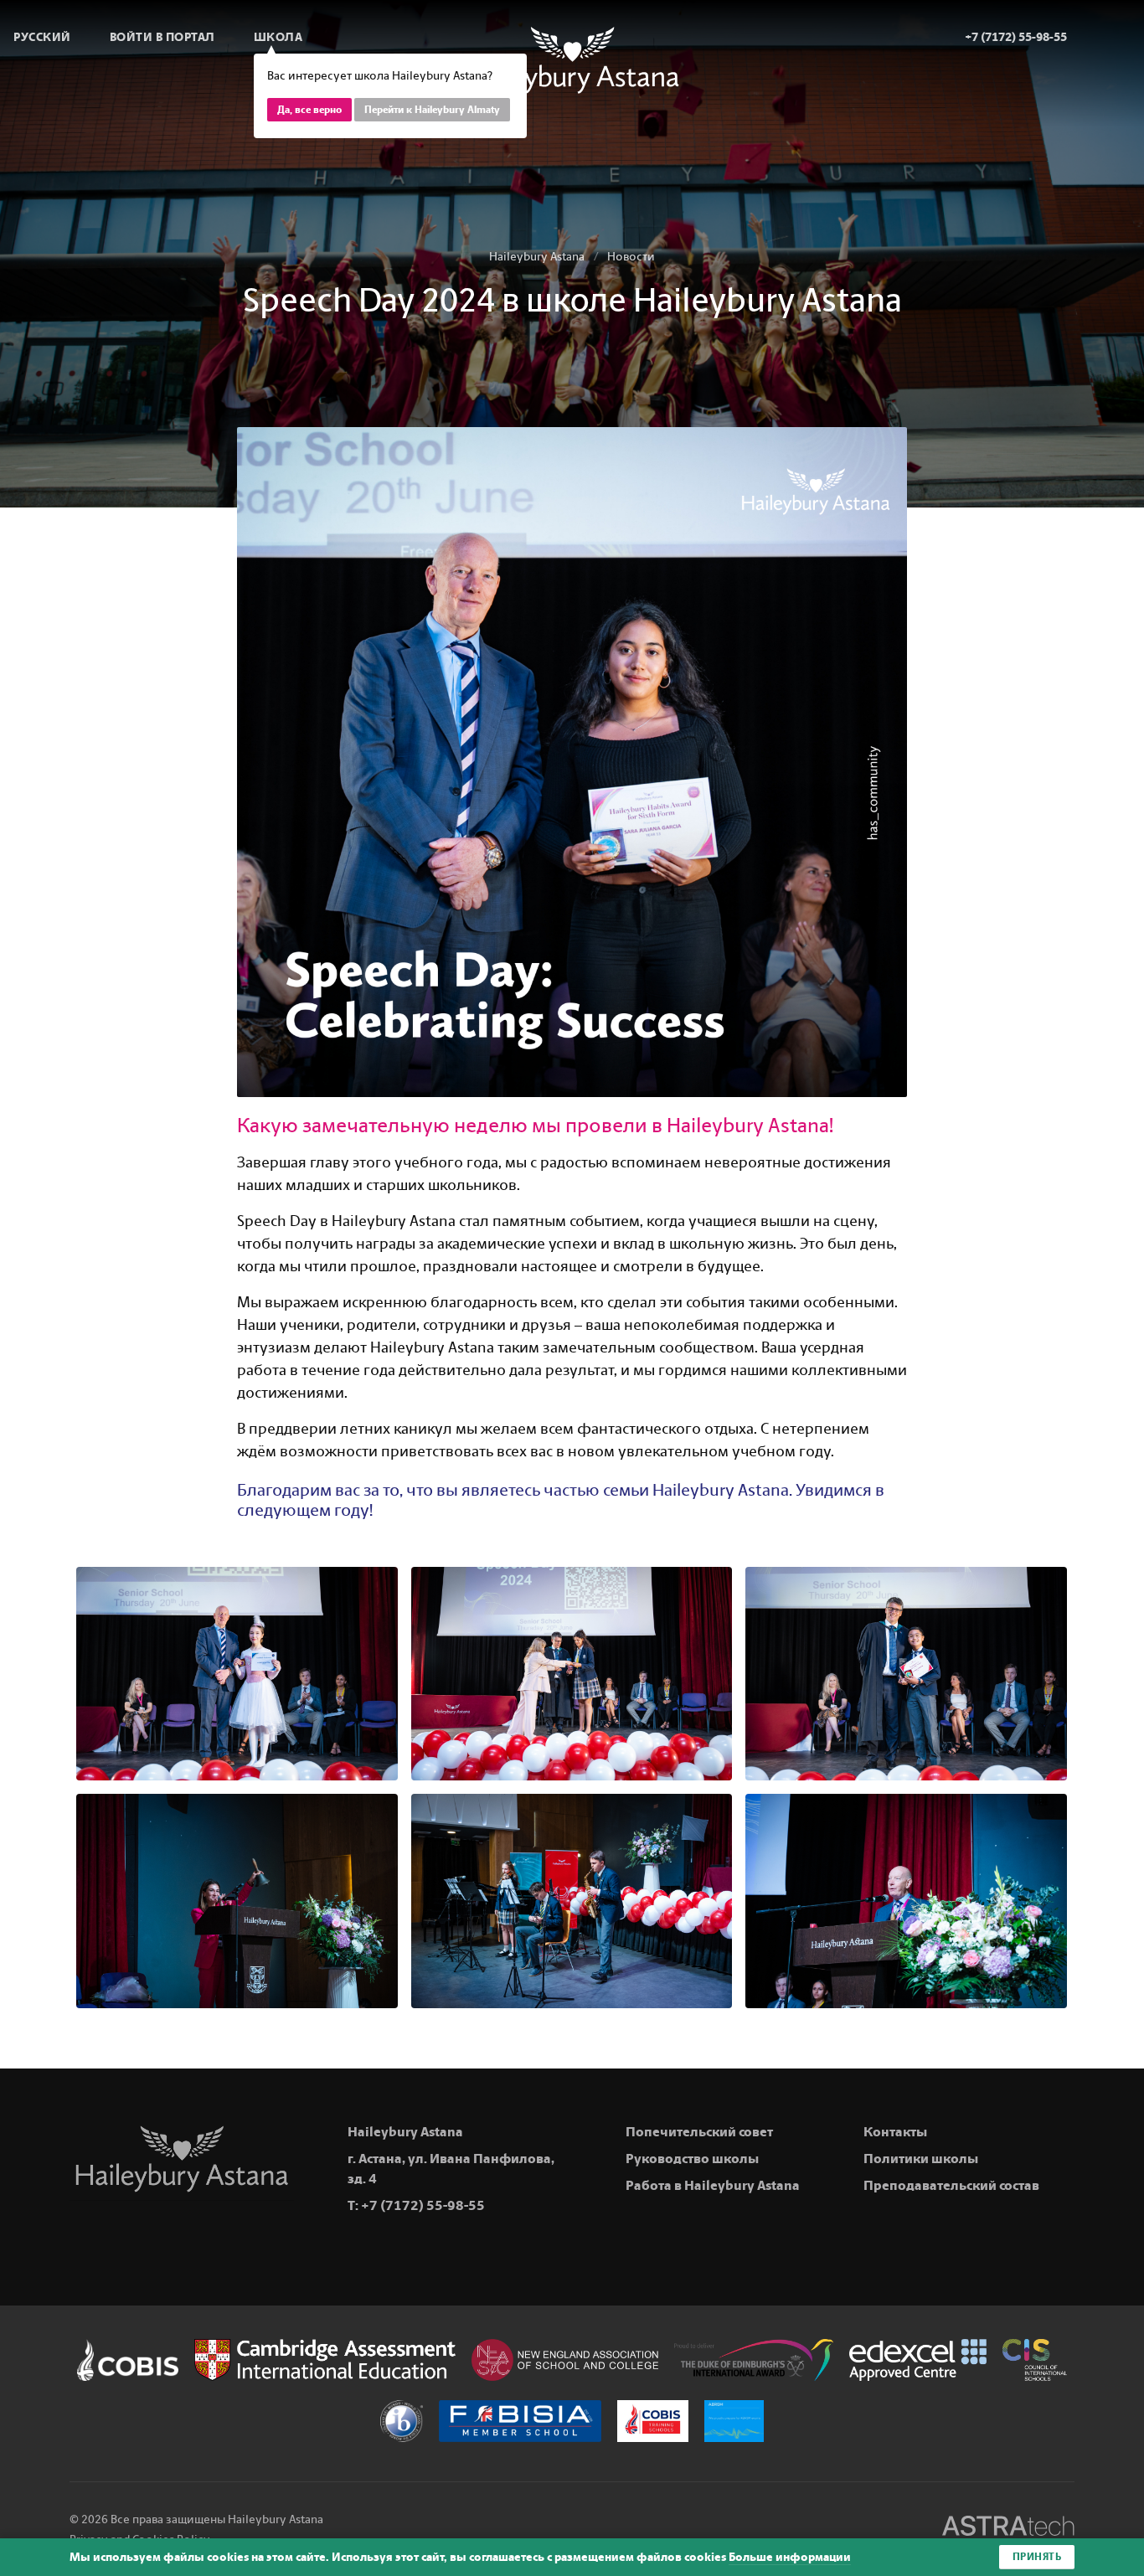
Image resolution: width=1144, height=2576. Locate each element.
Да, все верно (309, 110)
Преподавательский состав (951, 2185)
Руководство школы (692, 2159)
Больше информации (790, 2557)
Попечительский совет (699, 2132)
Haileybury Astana (537, 257)
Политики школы (921, 2159)
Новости (631, 257)
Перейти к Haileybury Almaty (432, 110)
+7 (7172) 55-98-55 (423, 2205)
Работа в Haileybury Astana (713, 2185)
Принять (1037, 2557)
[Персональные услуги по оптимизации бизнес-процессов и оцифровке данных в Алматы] (1008, 2529)
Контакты (895, 2132)
